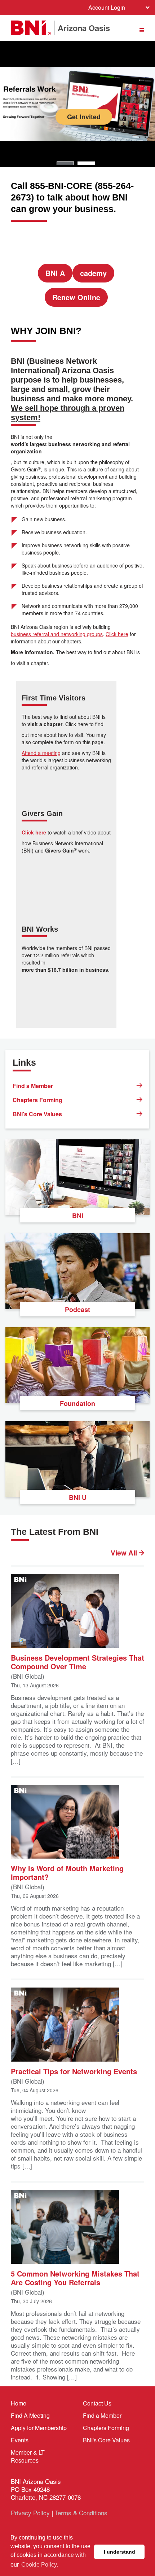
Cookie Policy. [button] (40, 2565)
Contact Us (97, 2403)
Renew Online (76, 297)
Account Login (107, 7)
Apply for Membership (39, 2428)
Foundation (77, 1403)
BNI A (55, 273)
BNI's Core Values (37, 1114)
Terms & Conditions (81, 2513)
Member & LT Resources (28, 2456)
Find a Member (33, 1086)
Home (19, 2403)
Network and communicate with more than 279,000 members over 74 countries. (77, 88)
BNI (78, 1216)
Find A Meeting (30, 2415)
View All (125, 1553)
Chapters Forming (37, 1100)
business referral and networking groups (57, 634)
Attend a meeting (41, 753)
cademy (93, 273)
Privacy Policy (30, 2513)
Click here (117, 634)
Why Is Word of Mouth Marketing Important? (67, 1872)
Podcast (77, 1309)
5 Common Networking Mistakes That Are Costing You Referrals (75, 2277)
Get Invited (78, 126)
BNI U (78, 1497)
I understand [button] (119, 2552)
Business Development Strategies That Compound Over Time (77, 1662)
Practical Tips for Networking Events (74, 2071)
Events (20, 2440)
